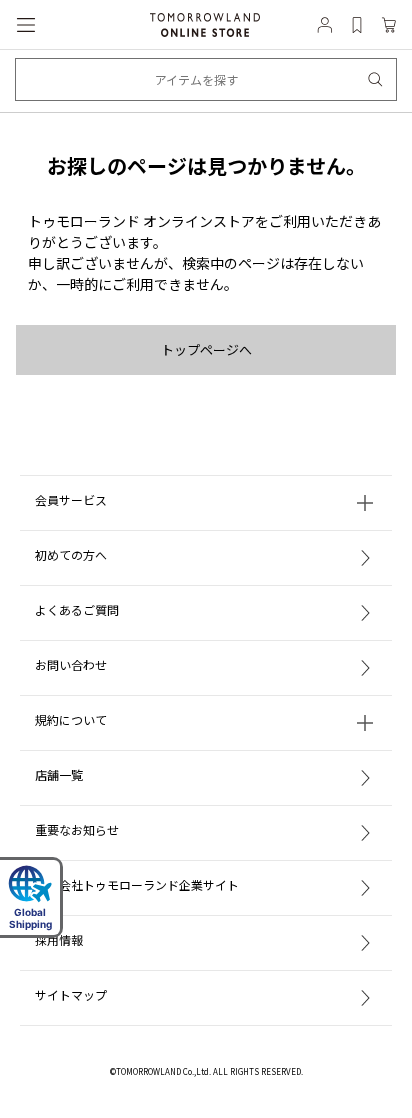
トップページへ (206, 349)
